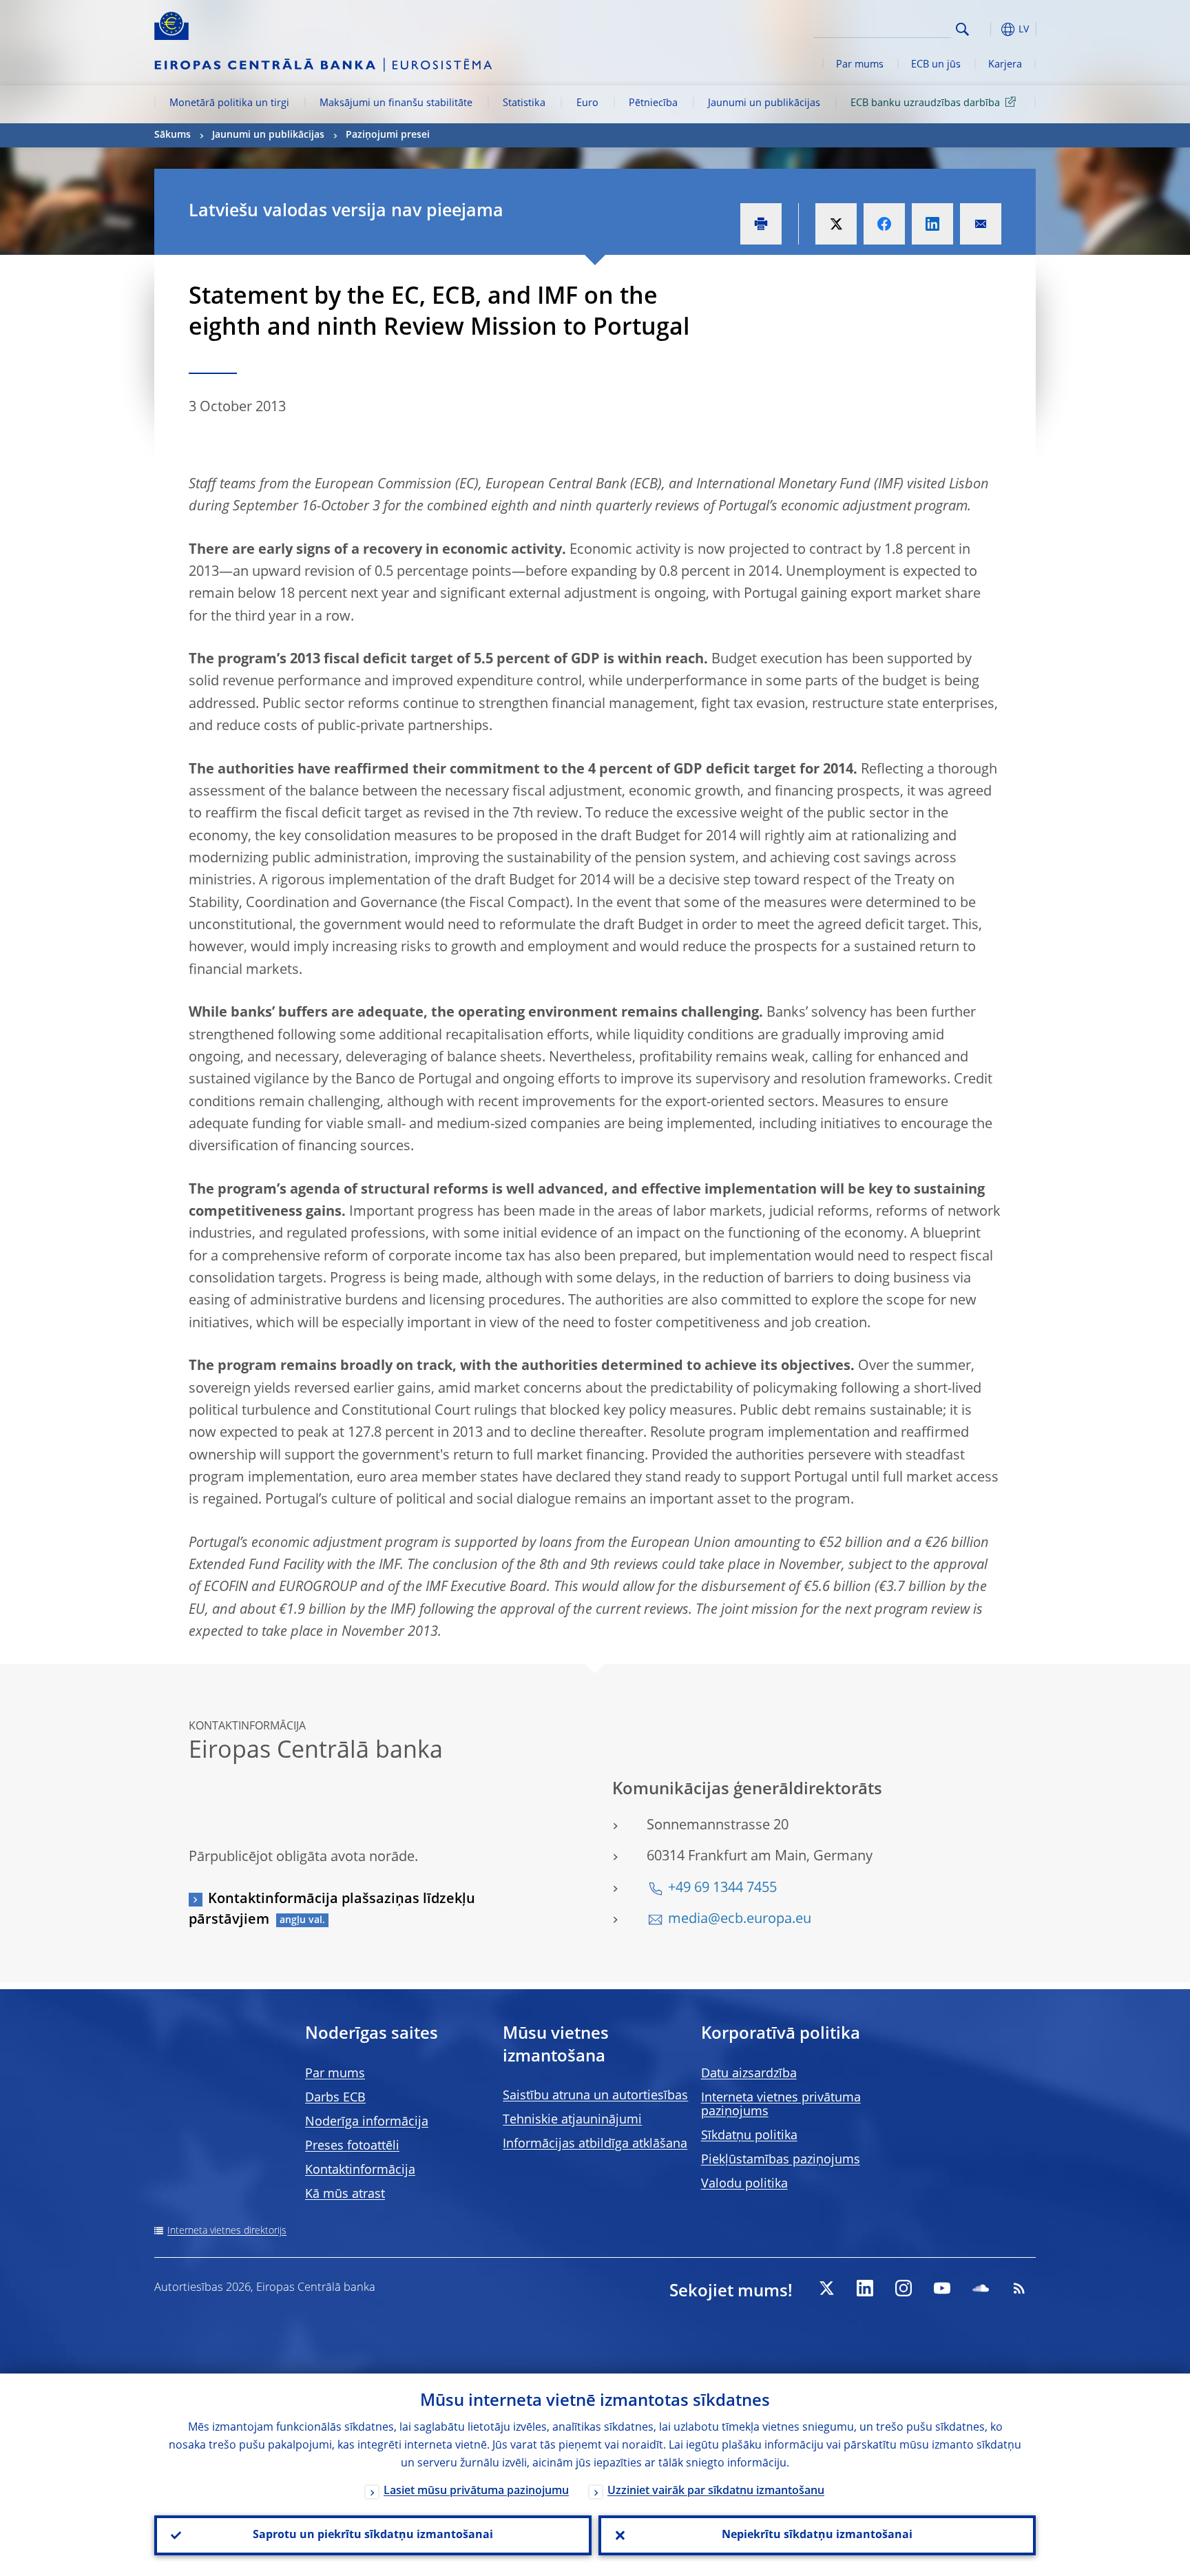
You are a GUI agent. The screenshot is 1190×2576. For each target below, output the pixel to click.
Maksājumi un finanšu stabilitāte (396, 103)
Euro (587, 103)
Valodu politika (744, 2184)
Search (962, 29)
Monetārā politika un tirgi (229, 103)
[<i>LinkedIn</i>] (865, 2288)
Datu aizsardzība (749, 2074)
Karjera (1005, 65)
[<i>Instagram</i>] (904, 2288)
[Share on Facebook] (884, 224)
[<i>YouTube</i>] (942, 2288)
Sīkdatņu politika (749, 2136)
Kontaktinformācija (360, 2170)
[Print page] (761, 224)
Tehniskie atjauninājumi (572, 2120)
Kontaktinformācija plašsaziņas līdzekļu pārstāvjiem (332, 1910)
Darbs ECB (335, 2098)
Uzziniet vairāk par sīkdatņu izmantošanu (716, 2491)
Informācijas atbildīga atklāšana (595, 2144)
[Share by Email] (981, 224)
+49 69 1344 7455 (722, 1889)
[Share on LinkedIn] (932, 224)
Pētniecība (653, 103)
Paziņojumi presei (388, 135)
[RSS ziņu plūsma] (1019, 2288)
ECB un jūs (936, 65)
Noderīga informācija (367, 2122)
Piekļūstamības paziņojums (781, 2160)
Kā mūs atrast (345, 2194)
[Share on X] (836, 224)
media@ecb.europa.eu (740, 1920)
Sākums (173, 135)
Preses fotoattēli (352, 2146)
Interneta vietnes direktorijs (227, 2231)
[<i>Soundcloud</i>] (981, 2288)
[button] (988, 29)
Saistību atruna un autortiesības (595, 2096)
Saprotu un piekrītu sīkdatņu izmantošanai (373, 2535)
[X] (826, 2288)
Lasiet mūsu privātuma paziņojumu (476, 2491)
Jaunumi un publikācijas (764, 103)
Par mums (860, 65)
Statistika (524, 103)
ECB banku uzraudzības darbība (925, 103)
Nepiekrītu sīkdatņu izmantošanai (817, 2535)
